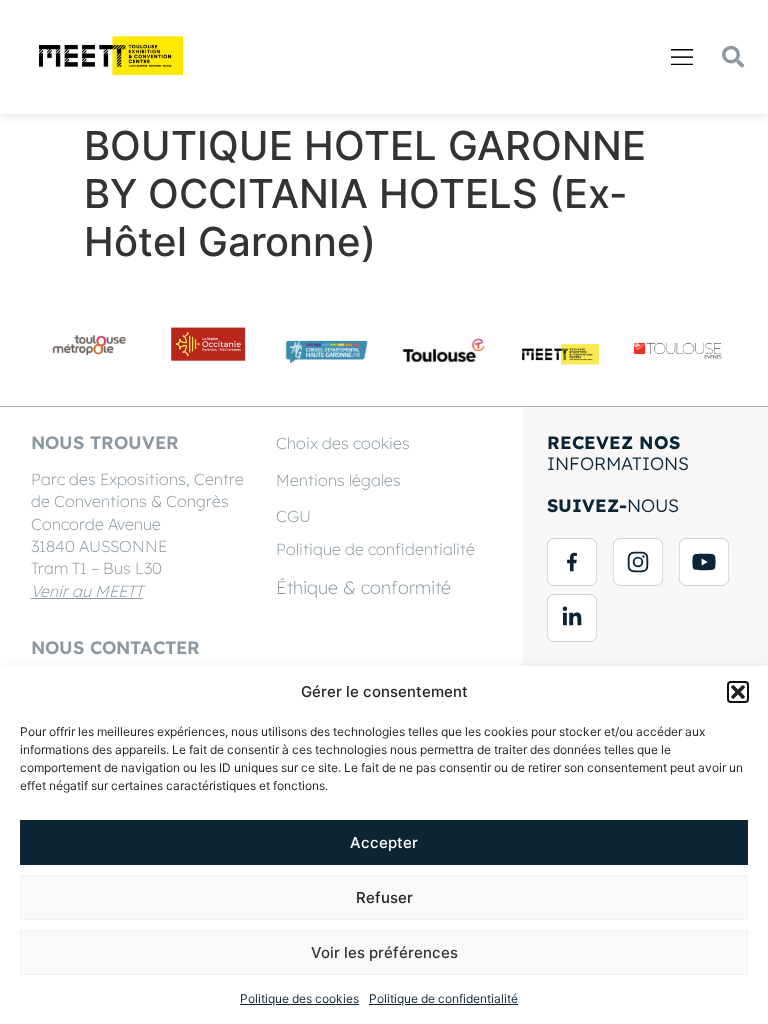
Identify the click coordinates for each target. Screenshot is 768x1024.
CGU (293, 516)
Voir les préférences (384, 952)
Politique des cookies (299, 998)
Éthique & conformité (363, 587)
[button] (738, 692)
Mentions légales (338, 480)
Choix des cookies (343, 443)
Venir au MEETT (87, 591)
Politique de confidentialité (443, 998)
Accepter (384, 842)
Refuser (384, 897)
